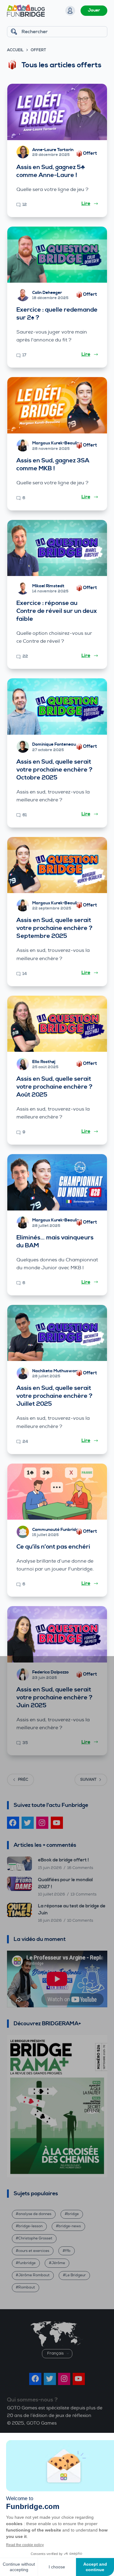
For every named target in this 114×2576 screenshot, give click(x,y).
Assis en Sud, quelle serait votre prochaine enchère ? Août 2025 (54, 1087)
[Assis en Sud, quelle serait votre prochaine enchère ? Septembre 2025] (57, 865)
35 (25, 1743)
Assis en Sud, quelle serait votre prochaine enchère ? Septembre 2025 (54, 928)
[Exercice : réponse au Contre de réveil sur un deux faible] (57, 548)
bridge (73, 2214)
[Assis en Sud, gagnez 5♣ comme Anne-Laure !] (57, 112)
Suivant (88, 1780)
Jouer (94, 10)
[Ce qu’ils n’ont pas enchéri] (57, 1492)
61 (25, 815)
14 (25, 974)
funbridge (27, 2263)
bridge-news (70, 2226)
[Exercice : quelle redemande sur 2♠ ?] (57, 255)
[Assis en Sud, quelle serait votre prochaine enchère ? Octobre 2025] (57, 707)
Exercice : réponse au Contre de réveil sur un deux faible (57, 611)
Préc (23, 1780)
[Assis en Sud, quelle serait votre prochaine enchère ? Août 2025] (57, 1024)
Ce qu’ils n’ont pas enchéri (53, 1547)
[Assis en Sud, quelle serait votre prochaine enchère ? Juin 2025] (57, 1634)
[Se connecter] (70, 11)
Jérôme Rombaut (34, 2275)
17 (24, 355)
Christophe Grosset (35, 2238)
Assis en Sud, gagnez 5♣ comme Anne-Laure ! (51, 171)
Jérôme (58, 2263)
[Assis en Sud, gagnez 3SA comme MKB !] (57, 405)
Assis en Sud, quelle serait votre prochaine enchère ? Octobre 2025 (54, 770)
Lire (86, 203)
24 (25, 1442)
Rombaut (27, 2287)
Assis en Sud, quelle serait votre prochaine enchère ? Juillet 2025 (54, 1396)
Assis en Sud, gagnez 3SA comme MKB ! (53, 465)
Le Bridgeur (76, 2275)
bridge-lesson (30, 2226)
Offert (90, 153)
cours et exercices (34, 2251)
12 (25, 205)
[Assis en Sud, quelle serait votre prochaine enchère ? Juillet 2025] (57, 1333)
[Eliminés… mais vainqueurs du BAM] (57, 1182)
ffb (68, 2251)
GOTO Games (41, 2423)
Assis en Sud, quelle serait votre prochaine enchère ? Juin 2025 (54, 1698)
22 (25, 656)
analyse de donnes (35, 2214)
